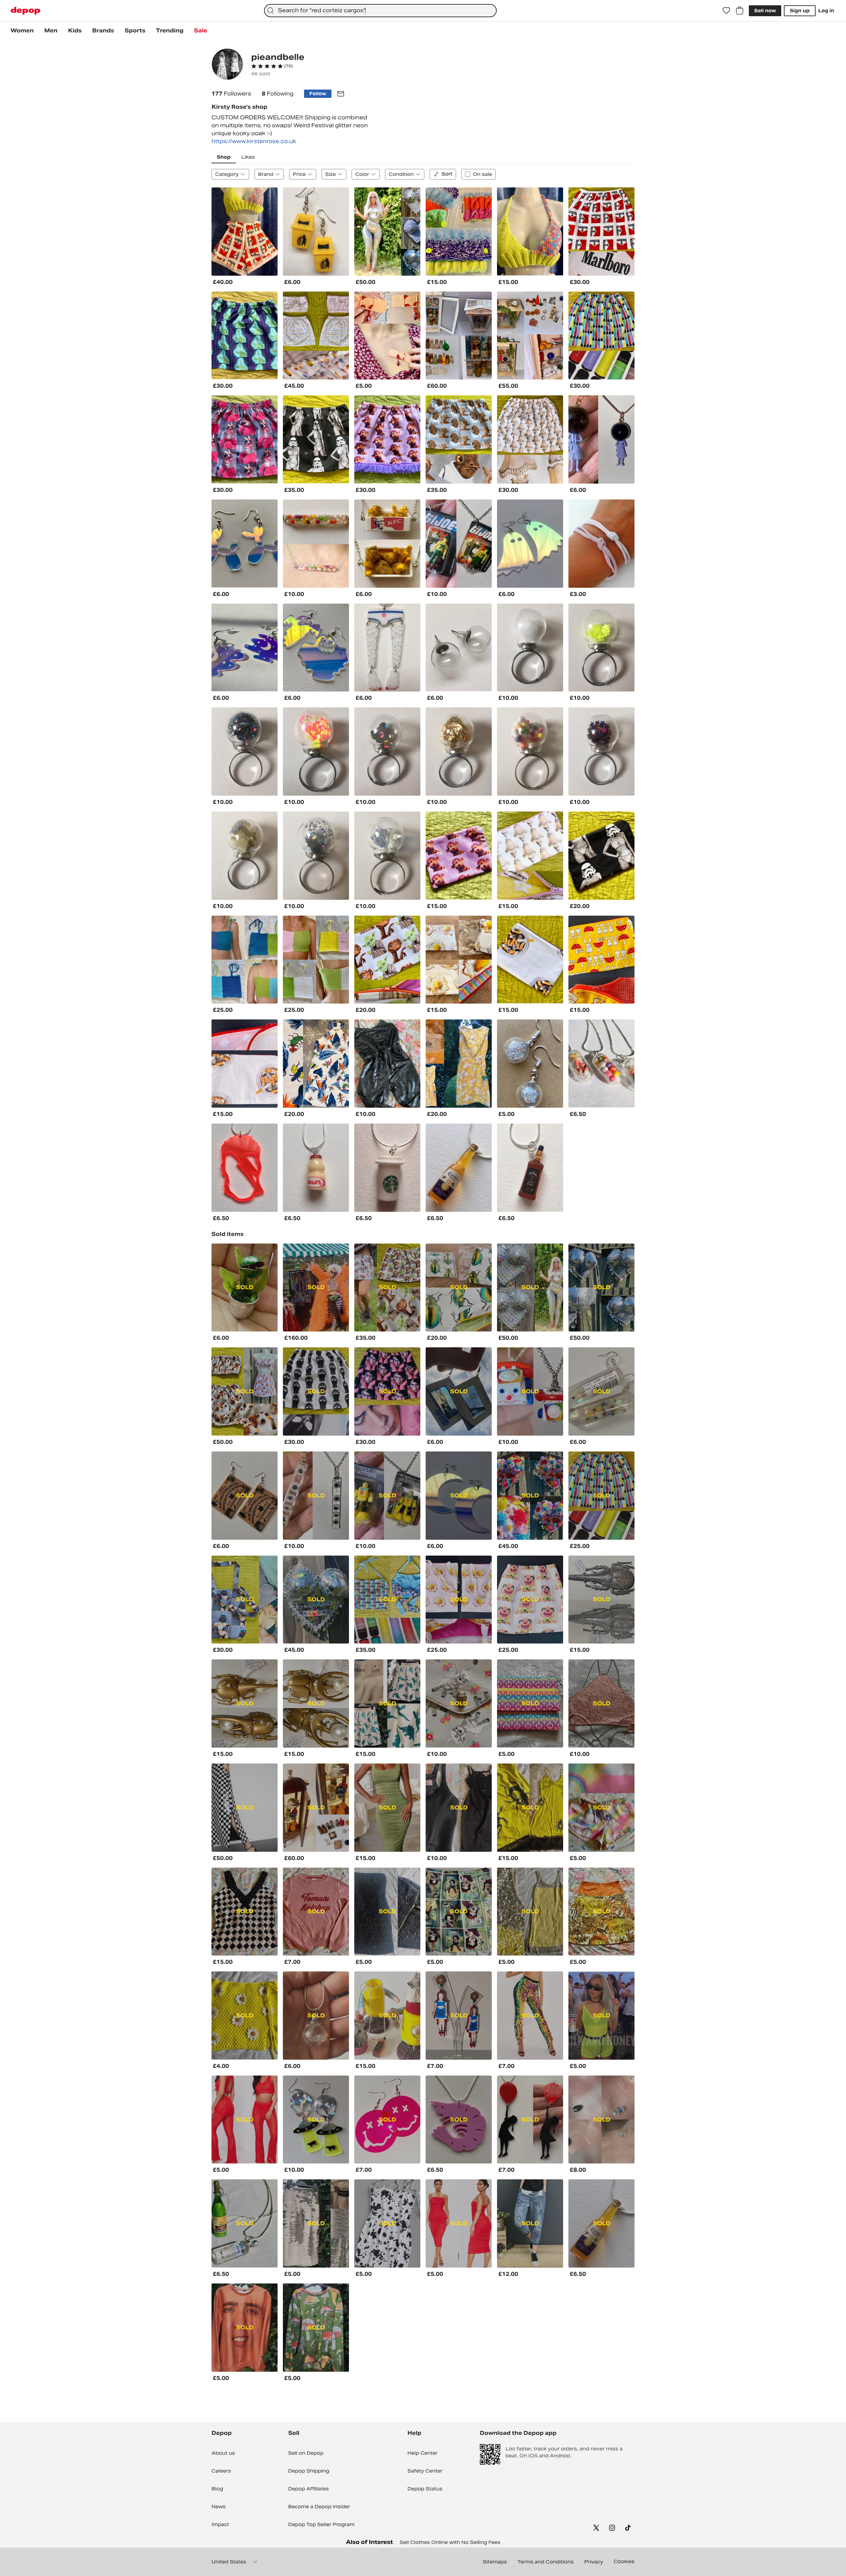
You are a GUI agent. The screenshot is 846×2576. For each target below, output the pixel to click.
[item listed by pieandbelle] (245, 232)
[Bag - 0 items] (740, 11)
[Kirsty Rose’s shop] (227, 65)
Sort (447, 174)
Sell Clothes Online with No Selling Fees (450, 2542)
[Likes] (726, 11)
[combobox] (380, 11)
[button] (272, 66)
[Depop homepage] (25, 11)
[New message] (341, 94)
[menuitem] (22, 31)
